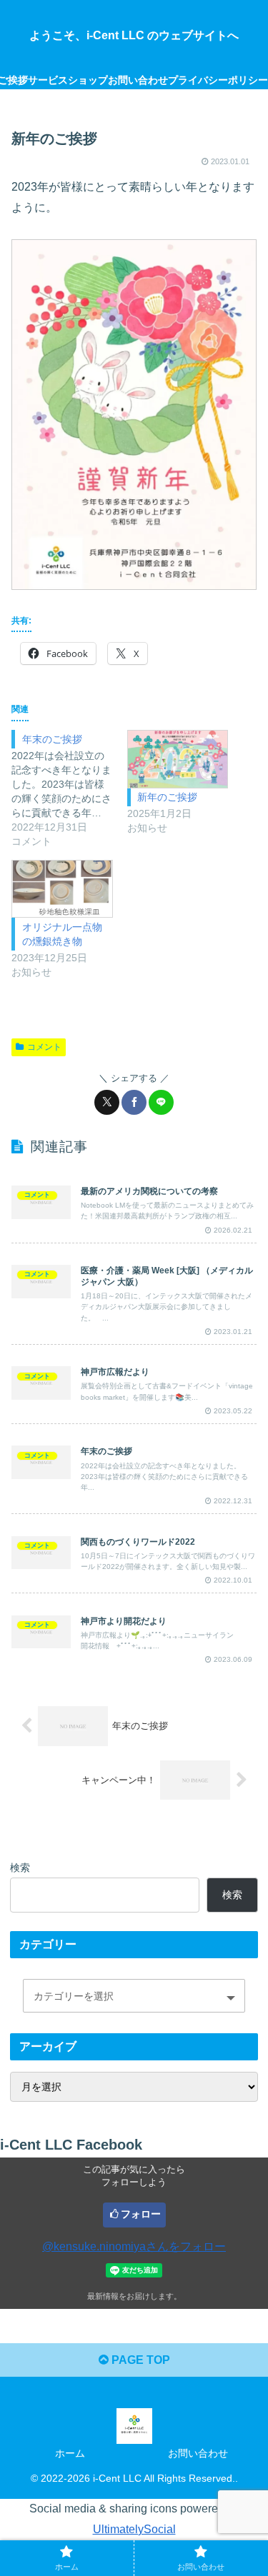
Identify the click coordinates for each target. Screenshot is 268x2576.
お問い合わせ (198, 2453)
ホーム (70, 2453)
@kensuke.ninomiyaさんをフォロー (134, 2246)
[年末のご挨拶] (69, 789)
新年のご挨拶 (167, 797)
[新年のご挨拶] (178, 759)
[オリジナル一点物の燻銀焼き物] (62, 889)
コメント (44, 1047)
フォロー (141, 2214)
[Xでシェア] (107, 1102)
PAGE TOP (139, 2360)
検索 (20, 1868)
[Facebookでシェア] (134, 1102)
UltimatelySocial (134, 2529)
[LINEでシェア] (161, 1102)
